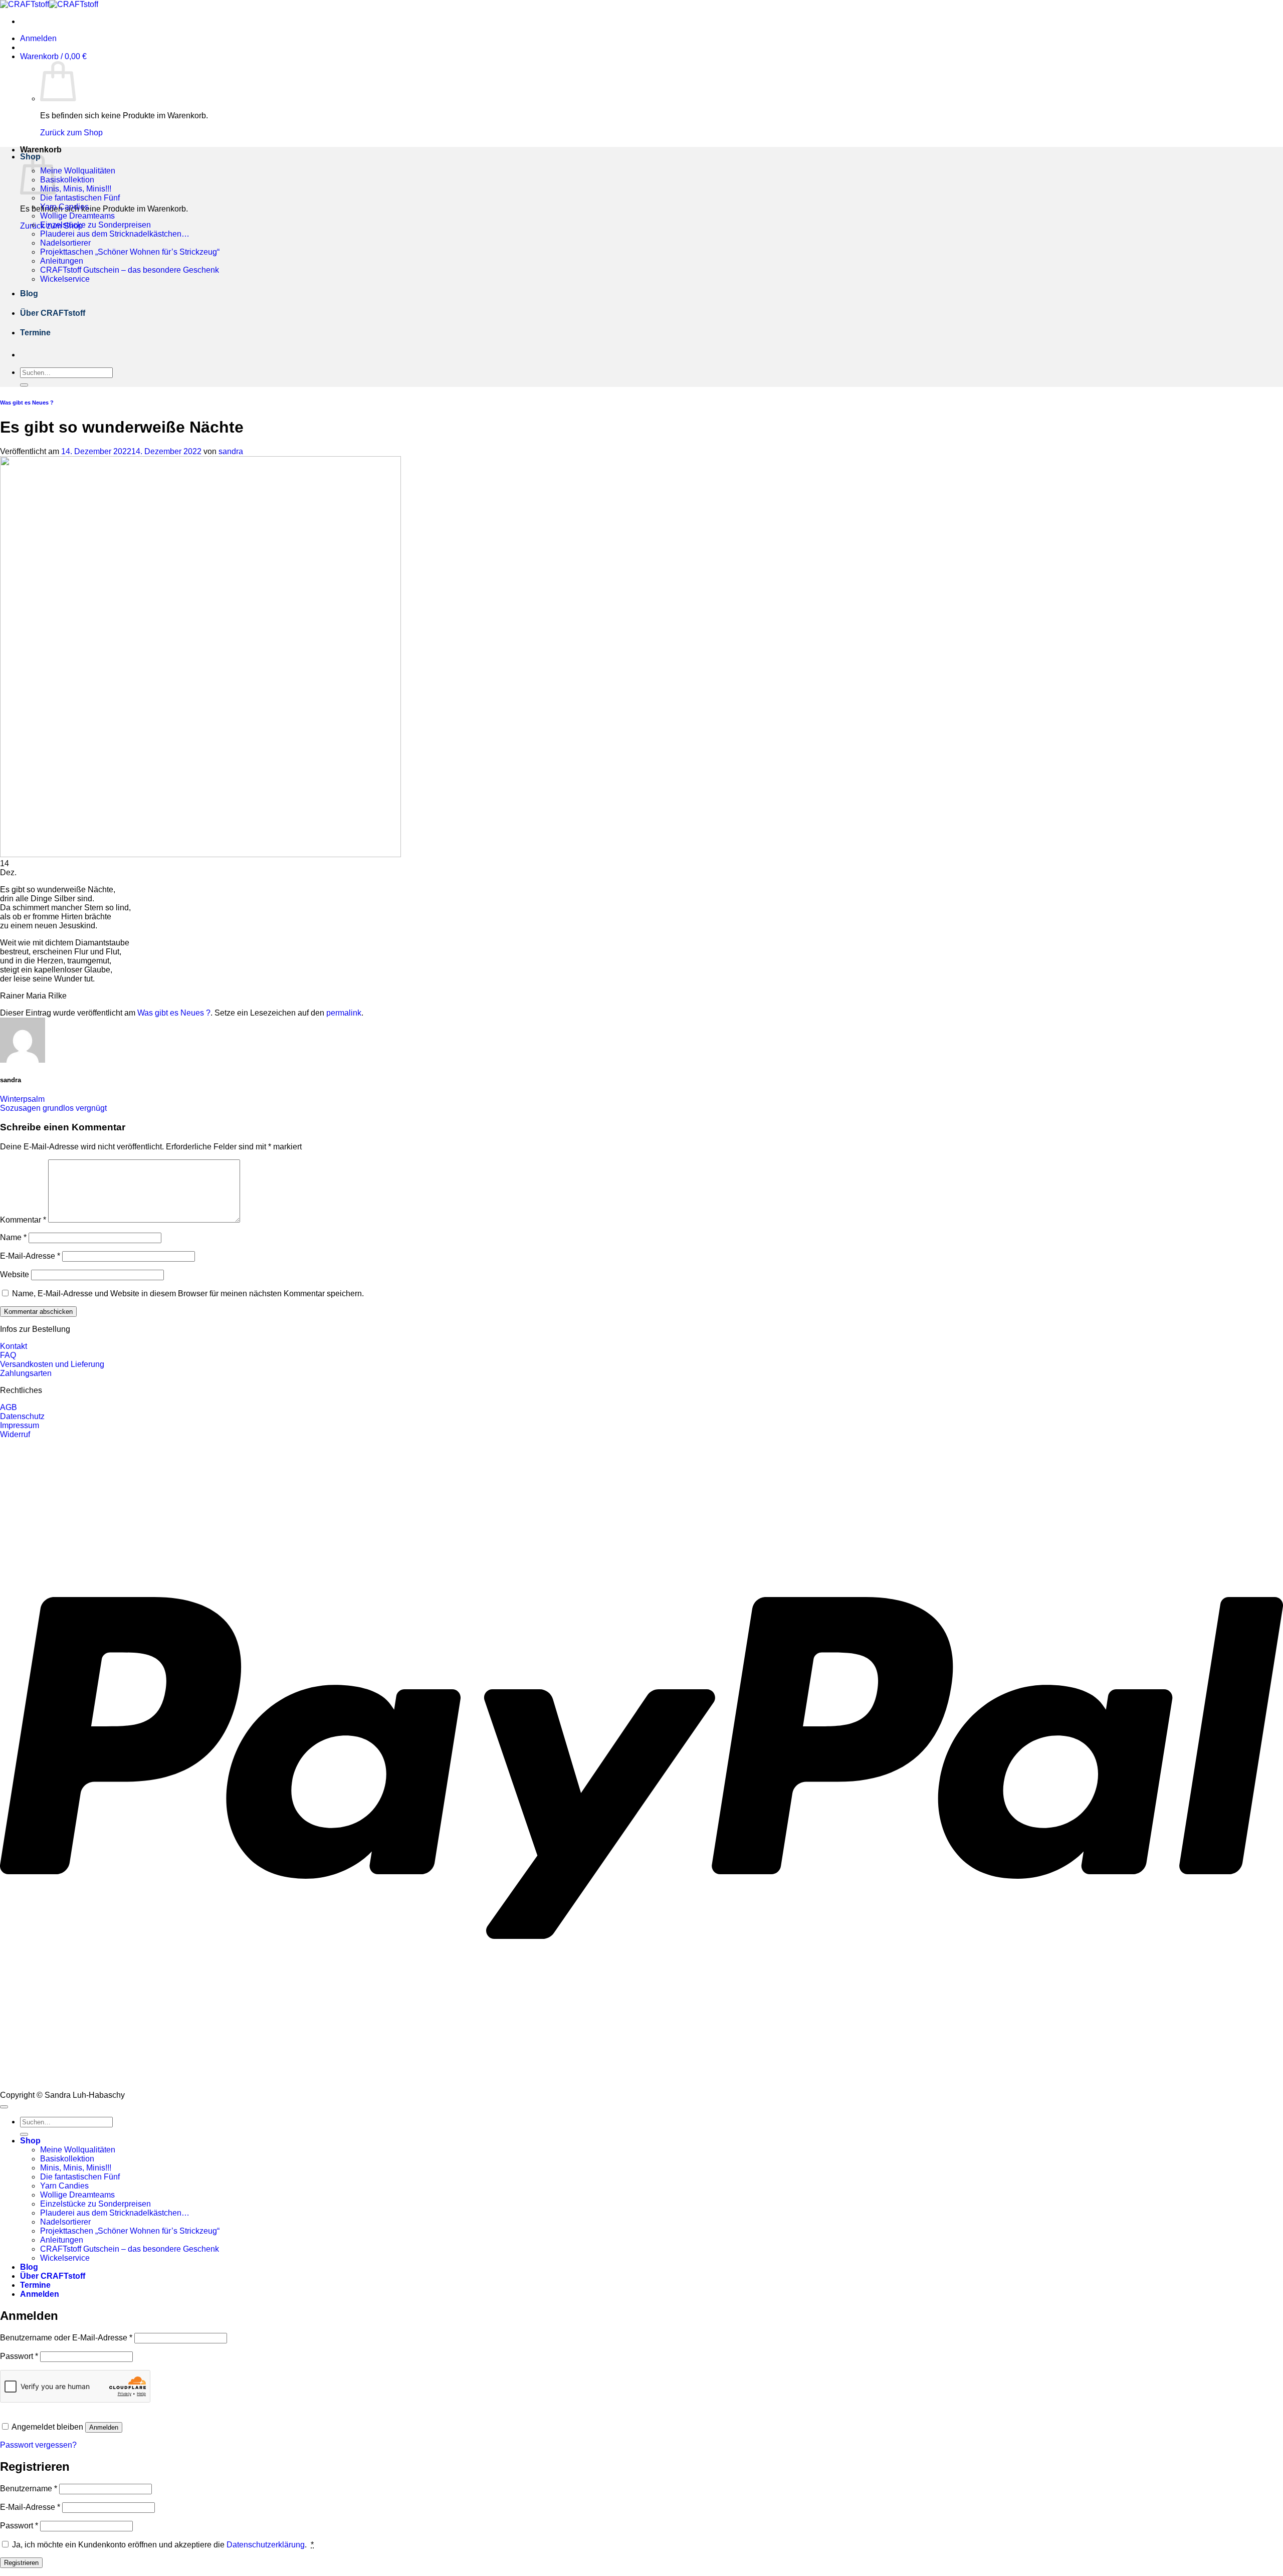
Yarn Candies (64, 207)
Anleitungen (62, 261)
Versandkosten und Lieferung (52, 1364)
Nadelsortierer (65, 243)
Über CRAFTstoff (53, 313)
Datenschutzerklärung (266, 2545)
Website (15, 1274)
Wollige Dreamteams (77, 216)
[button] (38, 38)
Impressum (20, 1425)
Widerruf (15, 1434)
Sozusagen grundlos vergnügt (53, 1108)
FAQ (8, 1355)
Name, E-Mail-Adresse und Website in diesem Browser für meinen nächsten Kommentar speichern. (188, 1294)
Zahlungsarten (26, 1373)
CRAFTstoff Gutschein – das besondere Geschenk (130, 270)
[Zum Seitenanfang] (4, 2107)
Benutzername (29, 2489)
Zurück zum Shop (71, 133)
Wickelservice (65, 279)
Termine (35, 333)
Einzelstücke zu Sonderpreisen (95, 225)
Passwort (19, 2356)
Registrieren (21, 2563)
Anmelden (104, 2427)
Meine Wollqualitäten (78, 171)
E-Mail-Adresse (30, 1256)
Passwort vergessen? (38, 2445)
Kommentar (23, 1220)
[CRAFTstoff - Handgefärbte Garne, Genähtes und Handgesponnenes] (49, 4)
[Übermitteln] (24, 385)
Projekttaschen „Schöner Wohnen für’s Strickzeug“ (130, 252)
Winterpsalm (22, 1099)
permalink (344, 1013)
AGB (9, 1407)
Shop (30, 2141)
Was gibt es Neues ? (27, 403)
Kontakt (14, 1346)
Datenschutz (22, 1416)
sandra (231, 451)
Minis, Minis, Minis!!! (76, 189)
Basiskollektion (67, 180)
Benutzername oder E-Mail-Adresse (66, 2338)
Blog (29, 293)
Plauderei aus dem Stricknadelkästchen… (115, 234)
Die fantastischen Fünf (80, 198)
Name (13, 1237)
